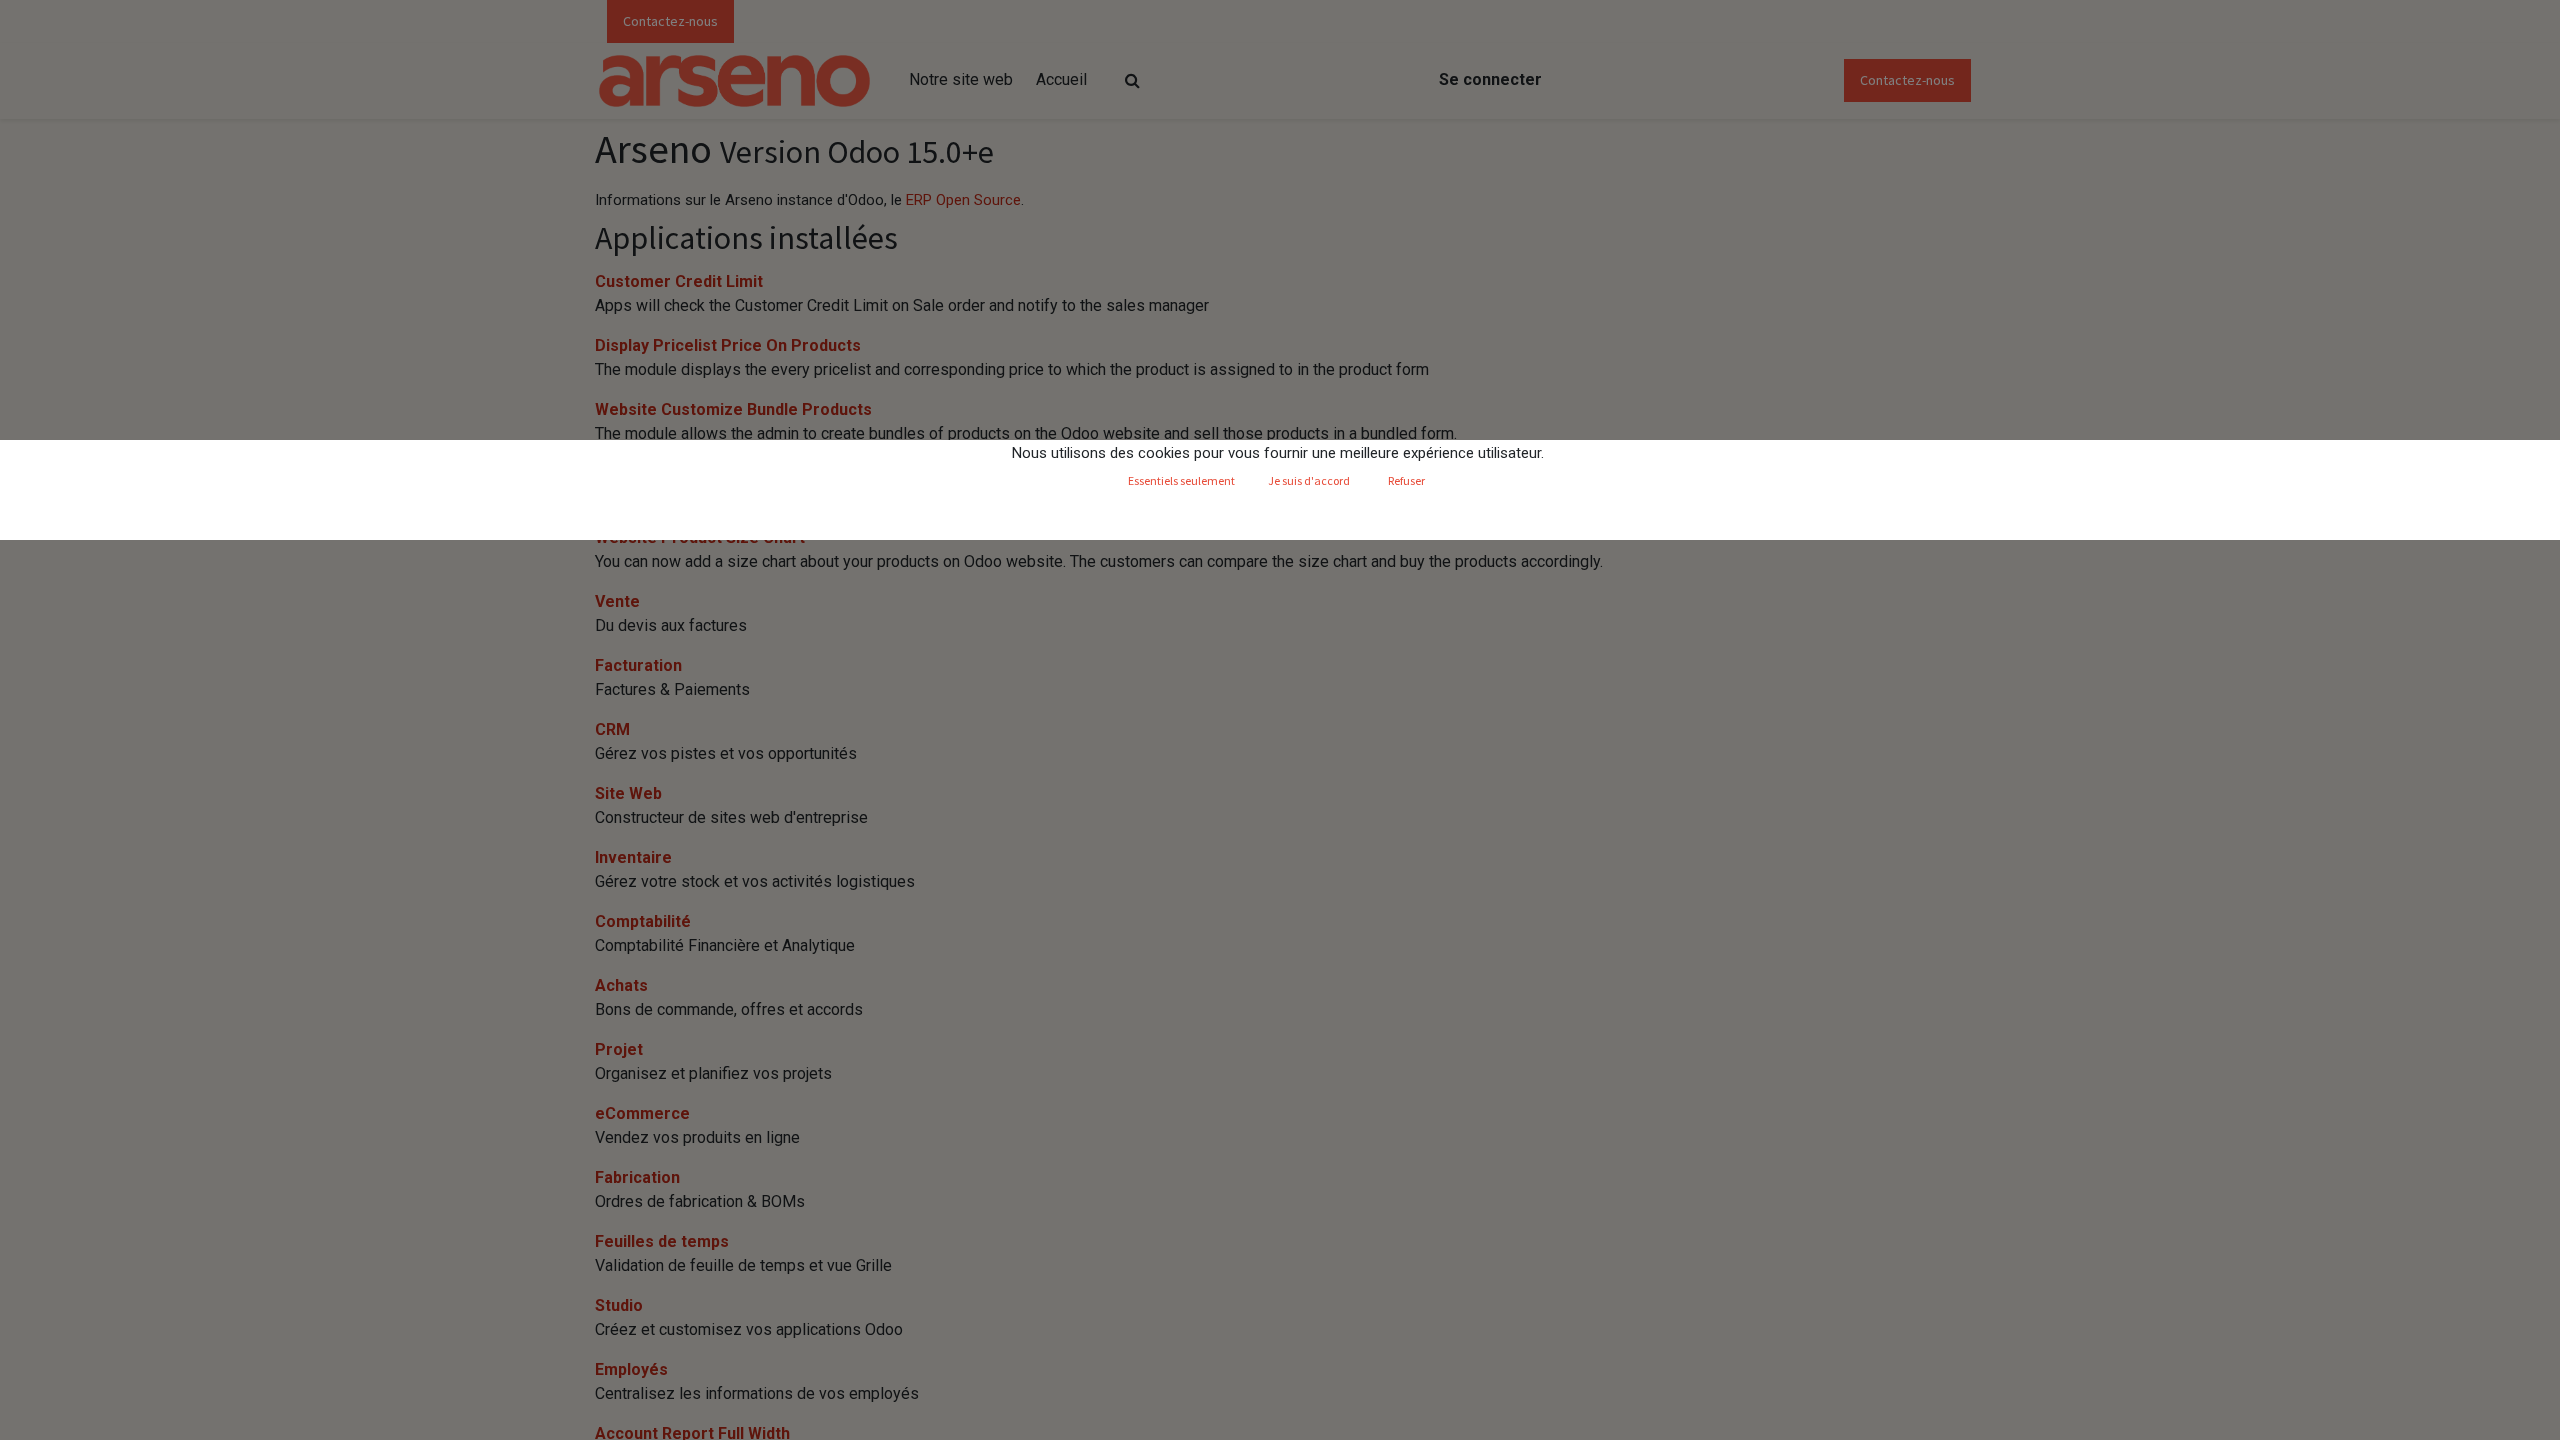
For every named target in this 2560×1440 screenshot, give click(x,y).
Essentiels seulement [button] (1181, 480)
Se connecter (1490, 79)
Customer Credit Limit (679, 281)
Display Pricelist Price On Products (728, 345)
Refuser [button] (1406, 480)
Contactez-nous (670, 21)
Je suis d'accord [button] (1309, 480)
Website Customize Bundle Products (733, 409)
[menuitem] (961, 80)
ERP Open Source (963, 200)
